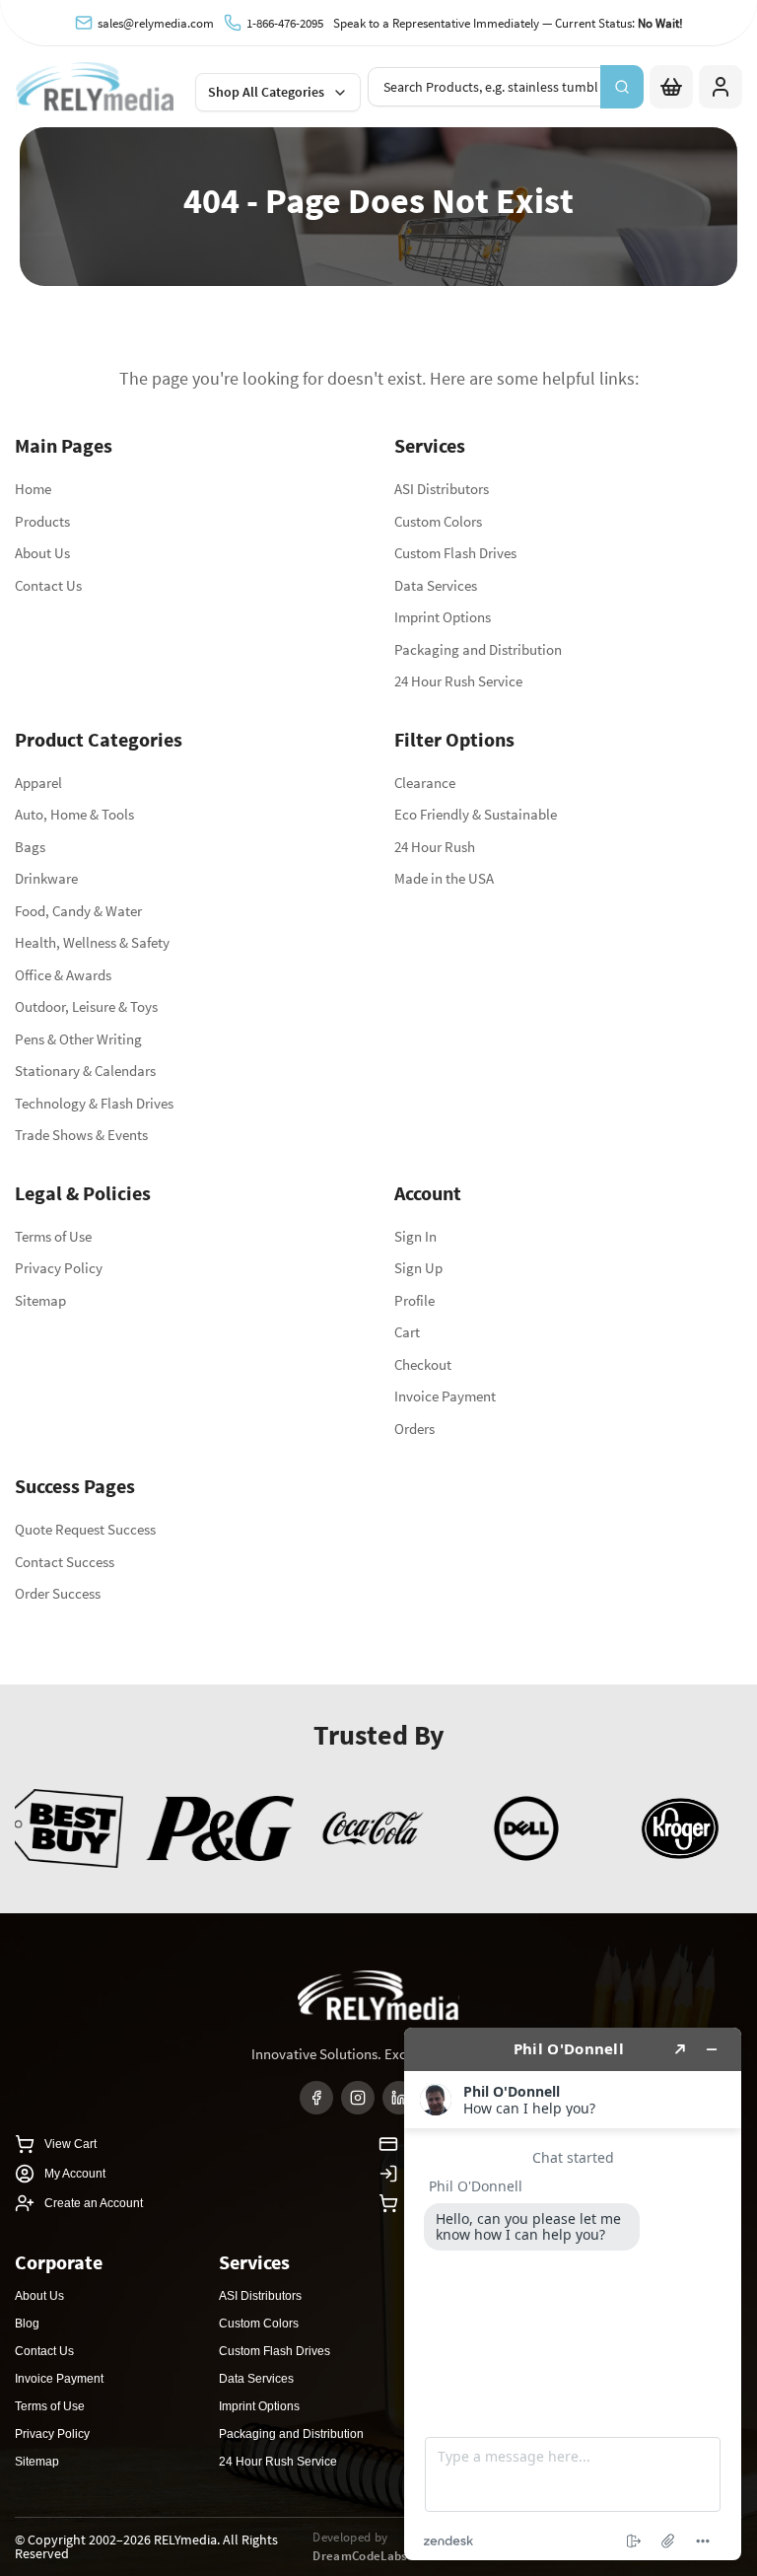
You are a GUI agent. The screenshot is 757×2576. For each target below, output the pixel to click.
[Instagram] (358, 2098)
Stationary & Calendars (85, 1071)
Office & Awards (63, 975)
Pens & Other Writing (78, 1039)
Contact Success (65, 1562)
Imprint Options (443, 617)
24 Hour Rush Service (458, 681)
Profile (414, 1300)
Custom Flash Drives (455, 553)
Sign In (415, 1236)
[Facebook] (316, 2098)
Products (42, 521)
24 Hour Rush (435, 847)
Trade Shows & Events (81, 1135)
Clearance (425, 783)
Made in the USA (444, 878)
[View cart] (671, 87)
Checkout (423, 1364)
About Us (42, 553)
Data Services (436, 585)
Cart (407, 1332)
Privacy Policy (59, 1268)
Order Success (58, 1593)
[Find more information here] (573, 2294)
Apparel (38, 783)
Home (33, 489)
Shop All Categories (266, 92)
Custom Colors (438, 521)
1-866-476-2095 (285, 23)
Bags (30, 847)
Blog (27, 2324)
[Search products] (622, 87)
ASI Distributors (442, 489)
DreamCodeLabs (360, 2556)
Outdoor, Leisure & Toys (86, 1006)
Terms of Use (53, 1236)
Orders (414, 1429)
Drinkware (46, 878)
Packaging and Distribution (478, 649)
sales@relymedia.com (156, 23)
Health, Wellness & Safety (92, 942)
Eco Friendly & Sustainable (476, 814)
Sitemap (40, 1300)
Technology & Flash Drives (94, 1103)
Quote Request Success (85, 1529)
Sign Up (418, 1268)
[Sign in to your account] (721, 87)
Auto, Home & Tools (74, 814)
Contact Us (48, 585)
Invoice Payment (445, 1396)
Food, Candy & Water (78, 911)
